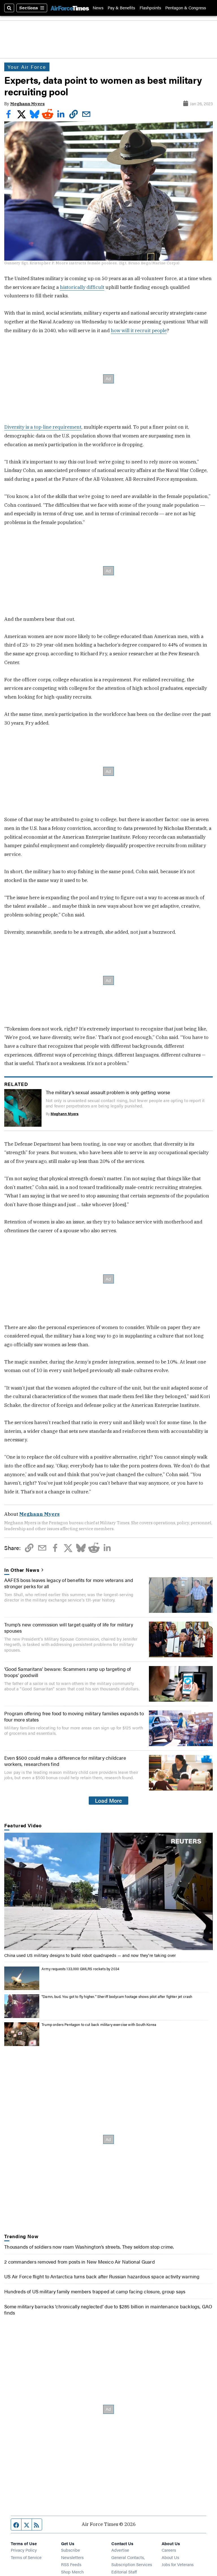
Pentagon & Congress (186, 8)
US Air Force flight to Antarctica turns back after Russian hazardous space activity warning (102, 2276)
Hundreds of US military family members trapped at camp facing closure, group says (95, 2291)
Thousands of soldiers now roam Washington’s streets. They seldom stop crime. (89, 2247)
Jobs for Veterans (178, 2564)
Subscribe (70, 2550)
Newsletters (72, 2557)
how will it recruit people (139, 330)
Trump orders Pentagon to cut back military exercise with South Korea (99, 2025)
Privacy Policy (24, 2550)
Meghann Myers (27, 104)
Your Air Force (27, 67)
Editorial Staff (124, 2572)
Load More (108, 1800)
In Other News (22, 1570)
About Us (170, 2557)
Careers (169, 2550)
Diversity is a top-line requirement (43, 427)
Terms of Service (26, 2557)
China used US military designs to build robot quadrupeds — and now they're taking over (90, 1955)
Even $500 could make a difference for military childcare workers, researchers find (65, 1761)
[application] (108, 1891)
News (98, 8)
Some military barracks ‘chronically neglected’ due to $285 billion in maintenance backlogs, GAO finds (108, 2309)
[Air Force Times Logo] (70, 8)
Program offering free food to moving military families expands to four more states (74, 1716)
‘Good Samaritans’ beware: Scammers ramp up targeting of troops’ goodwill (68, 1672)
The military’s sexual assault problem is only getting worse (108, 1092)
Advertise (120, 2550)
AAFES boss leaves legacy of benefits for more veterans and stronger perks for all (69, 1583)
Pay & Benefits (121, 8)
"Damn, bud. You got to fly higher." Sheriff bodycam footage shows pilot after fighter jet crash (117, 1997)
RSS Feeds (71, 2564)
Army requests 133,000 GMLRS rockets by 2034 (80, 1969)
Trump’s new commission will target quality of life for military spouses (69, 1628)
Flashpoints (150, 8)
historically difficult (82, 287)
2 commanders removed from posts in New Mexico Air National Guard (80, 2262)
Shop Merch (72, 2572)
